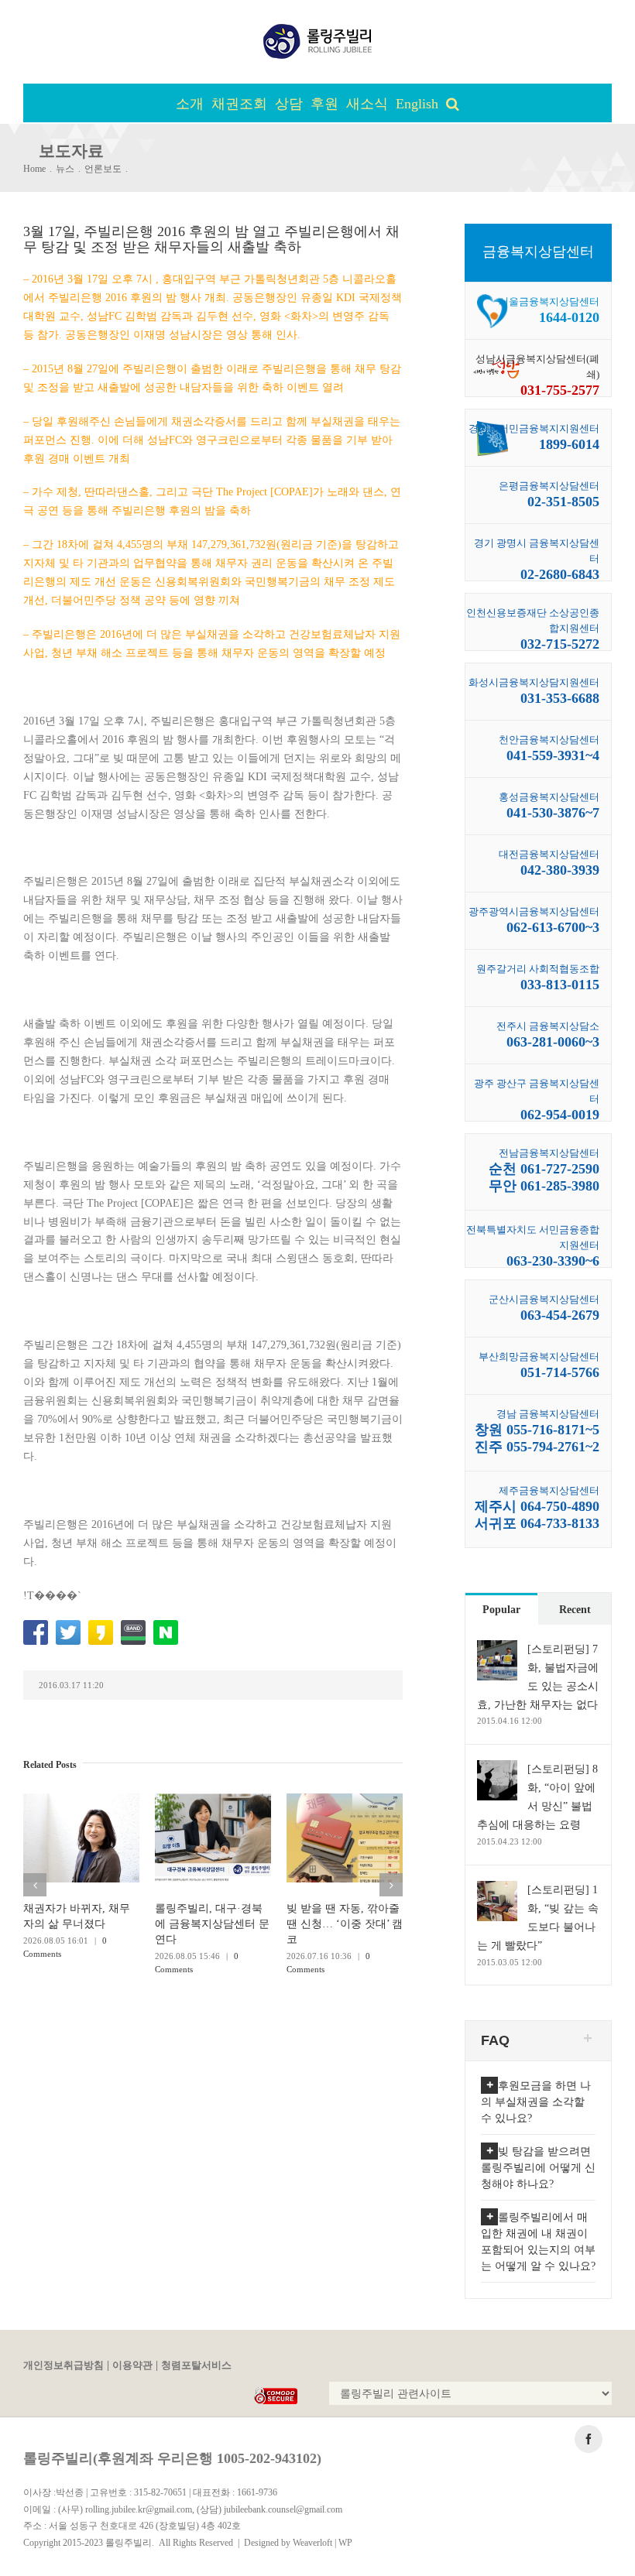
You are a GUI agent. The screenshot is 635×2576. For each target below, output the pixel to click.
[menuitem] (194, 103)
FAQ (495, 2040)
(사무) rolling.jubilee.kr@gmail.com (125, 2509)
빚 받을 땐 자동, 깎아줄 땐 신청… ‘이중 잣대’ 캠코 (345, 1924)
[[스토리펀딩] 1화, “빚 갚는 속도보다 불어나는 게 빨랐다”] (497, 1890)
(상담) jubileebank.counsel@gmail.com (269, 2509)
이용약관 (132, 2365)
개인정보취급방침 (63, 2365)
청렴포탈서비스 (196, 2365)
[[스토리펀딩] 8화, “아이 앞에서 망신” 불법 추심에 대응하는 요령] (497, 1769)
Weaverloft (312, 2543)
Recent (575, 1610)
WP (345, 2543)
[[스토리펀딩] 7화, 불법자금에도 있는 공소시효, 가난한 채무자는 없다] (497, 1649)
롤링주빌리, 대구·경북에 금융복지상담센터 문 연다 (212, 1924)
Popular (501, 1610)
